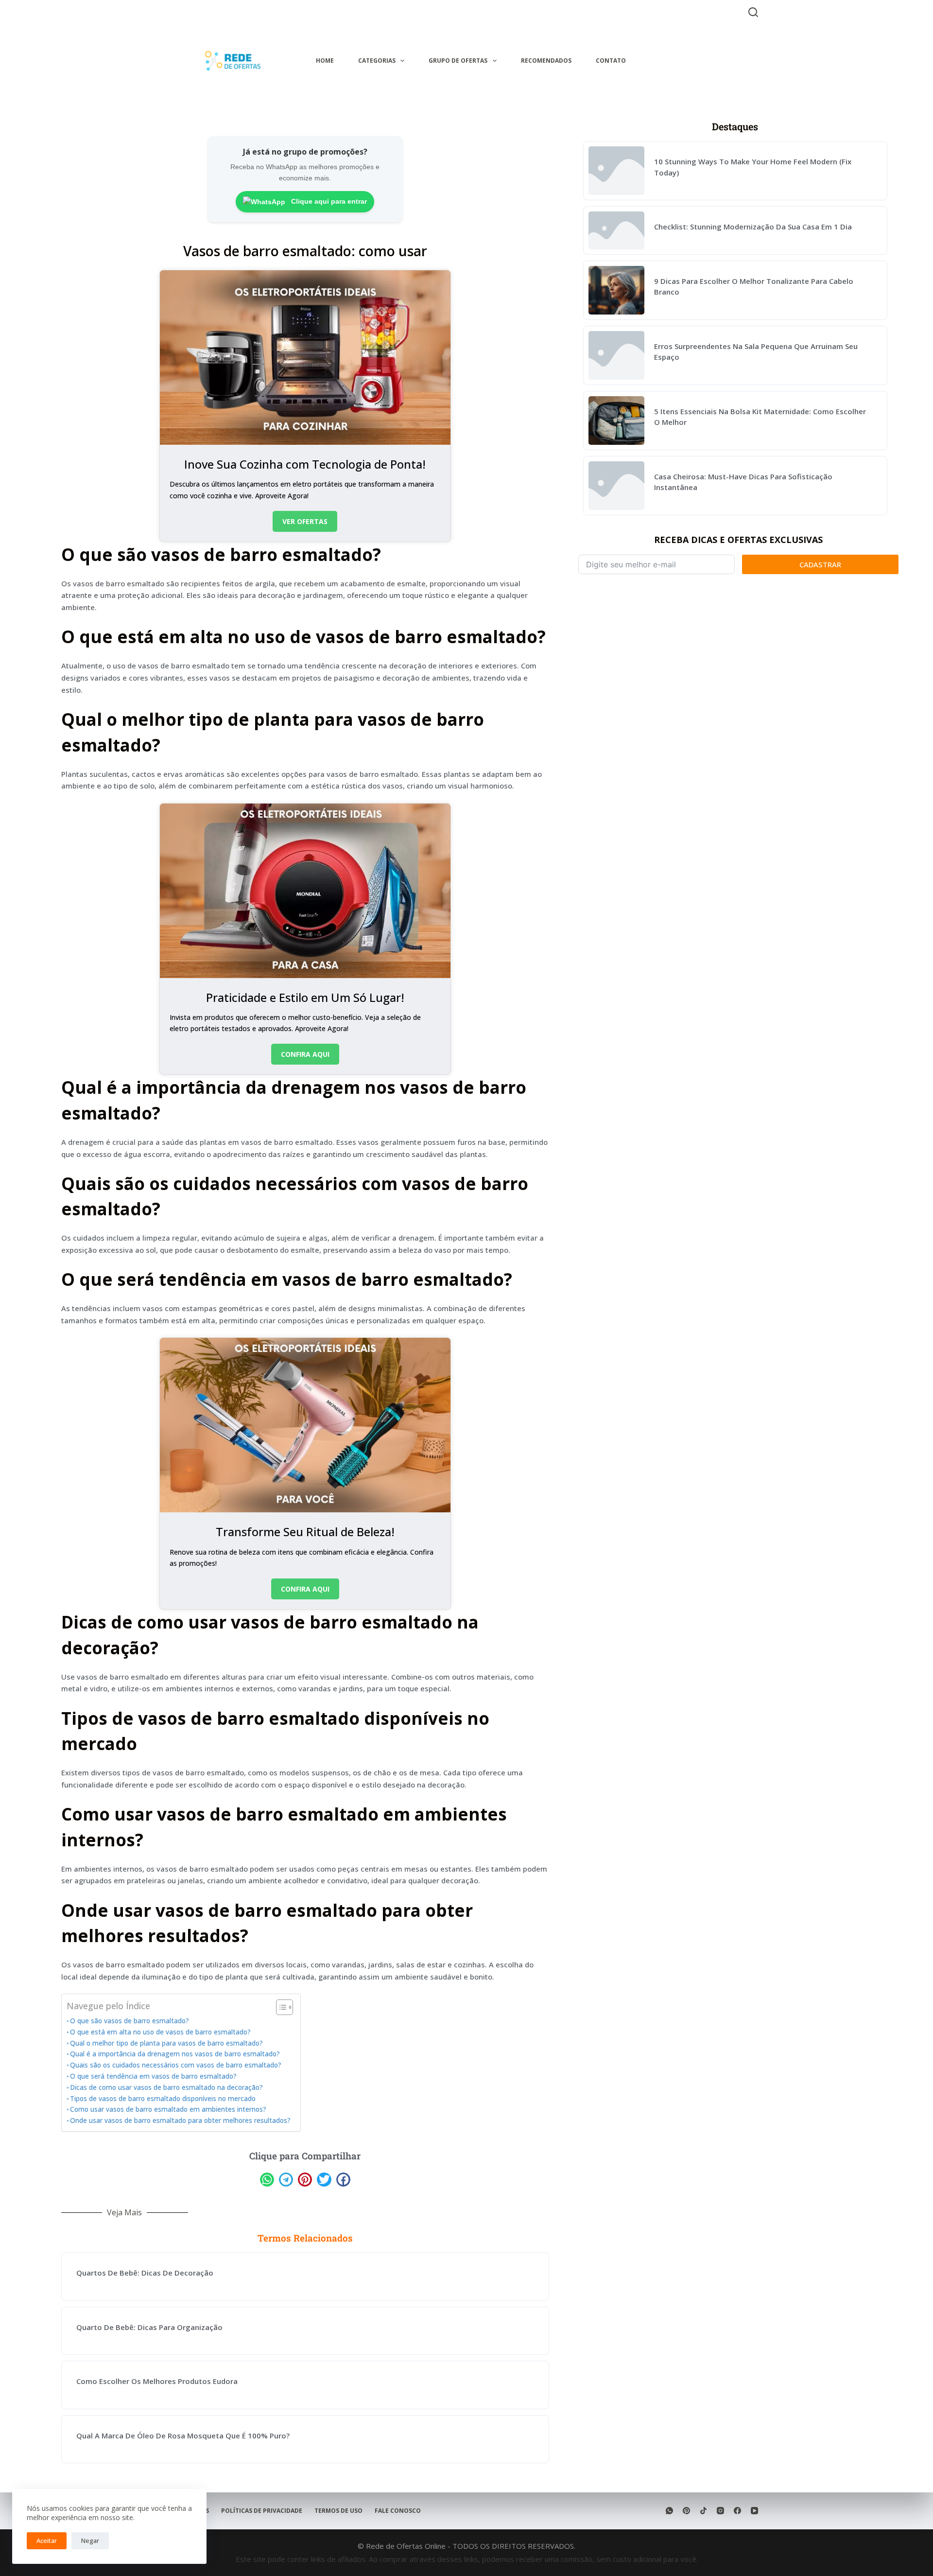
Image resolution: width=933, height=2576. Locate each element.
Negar (90, 2541)
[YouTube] (754, 2511)
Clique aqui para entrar (328, 201)
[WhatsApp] (669, 2511)
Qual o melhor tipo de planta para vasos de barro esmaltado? (166, 2043)
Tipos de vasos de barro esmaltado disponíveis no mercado (163, 2099)
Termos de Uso (338, 2511)
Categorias (377, 61)
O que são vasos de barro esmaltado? (130, 2021)
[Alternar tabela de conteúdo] (280, 2007)
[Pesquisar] (753, 12)
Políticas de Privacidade (262, 2511)
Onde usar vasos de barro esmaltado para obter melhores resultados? (180, 2120)
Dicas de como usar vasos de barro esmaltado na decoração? (166, 2087)
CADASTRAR (820, 564)
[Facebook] (737, 2511)
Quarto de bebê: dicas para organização (149, 2327)
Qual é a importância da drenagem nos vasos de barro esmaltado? (175, 2054)
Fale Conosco (398, 2511)
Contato (611, 61)
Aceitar (47, 2541)
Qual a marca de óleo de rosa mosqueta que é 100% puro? (183, 2436)
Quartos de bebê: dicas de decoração (145, 2273)
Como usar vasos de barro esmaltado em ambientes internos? (168, 2109)
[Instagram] (720, 2511)
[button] (267, 2180)
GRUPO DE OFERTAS (458, 61)
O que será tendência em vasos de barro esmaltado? (153, 2076)
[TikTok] (703, 2511)
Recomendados (546, 61)
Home (325, 61)
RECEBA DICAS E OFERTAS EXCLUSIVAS (738, 540)
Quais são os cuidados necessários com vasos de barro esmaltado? (176, 2065)
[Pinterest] (686, 2511)
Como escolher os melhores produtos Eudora (157, 2381)
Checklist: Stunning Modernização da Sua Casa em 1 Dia (753, 227)
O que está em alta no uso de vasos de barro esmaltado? (160, 2032)
